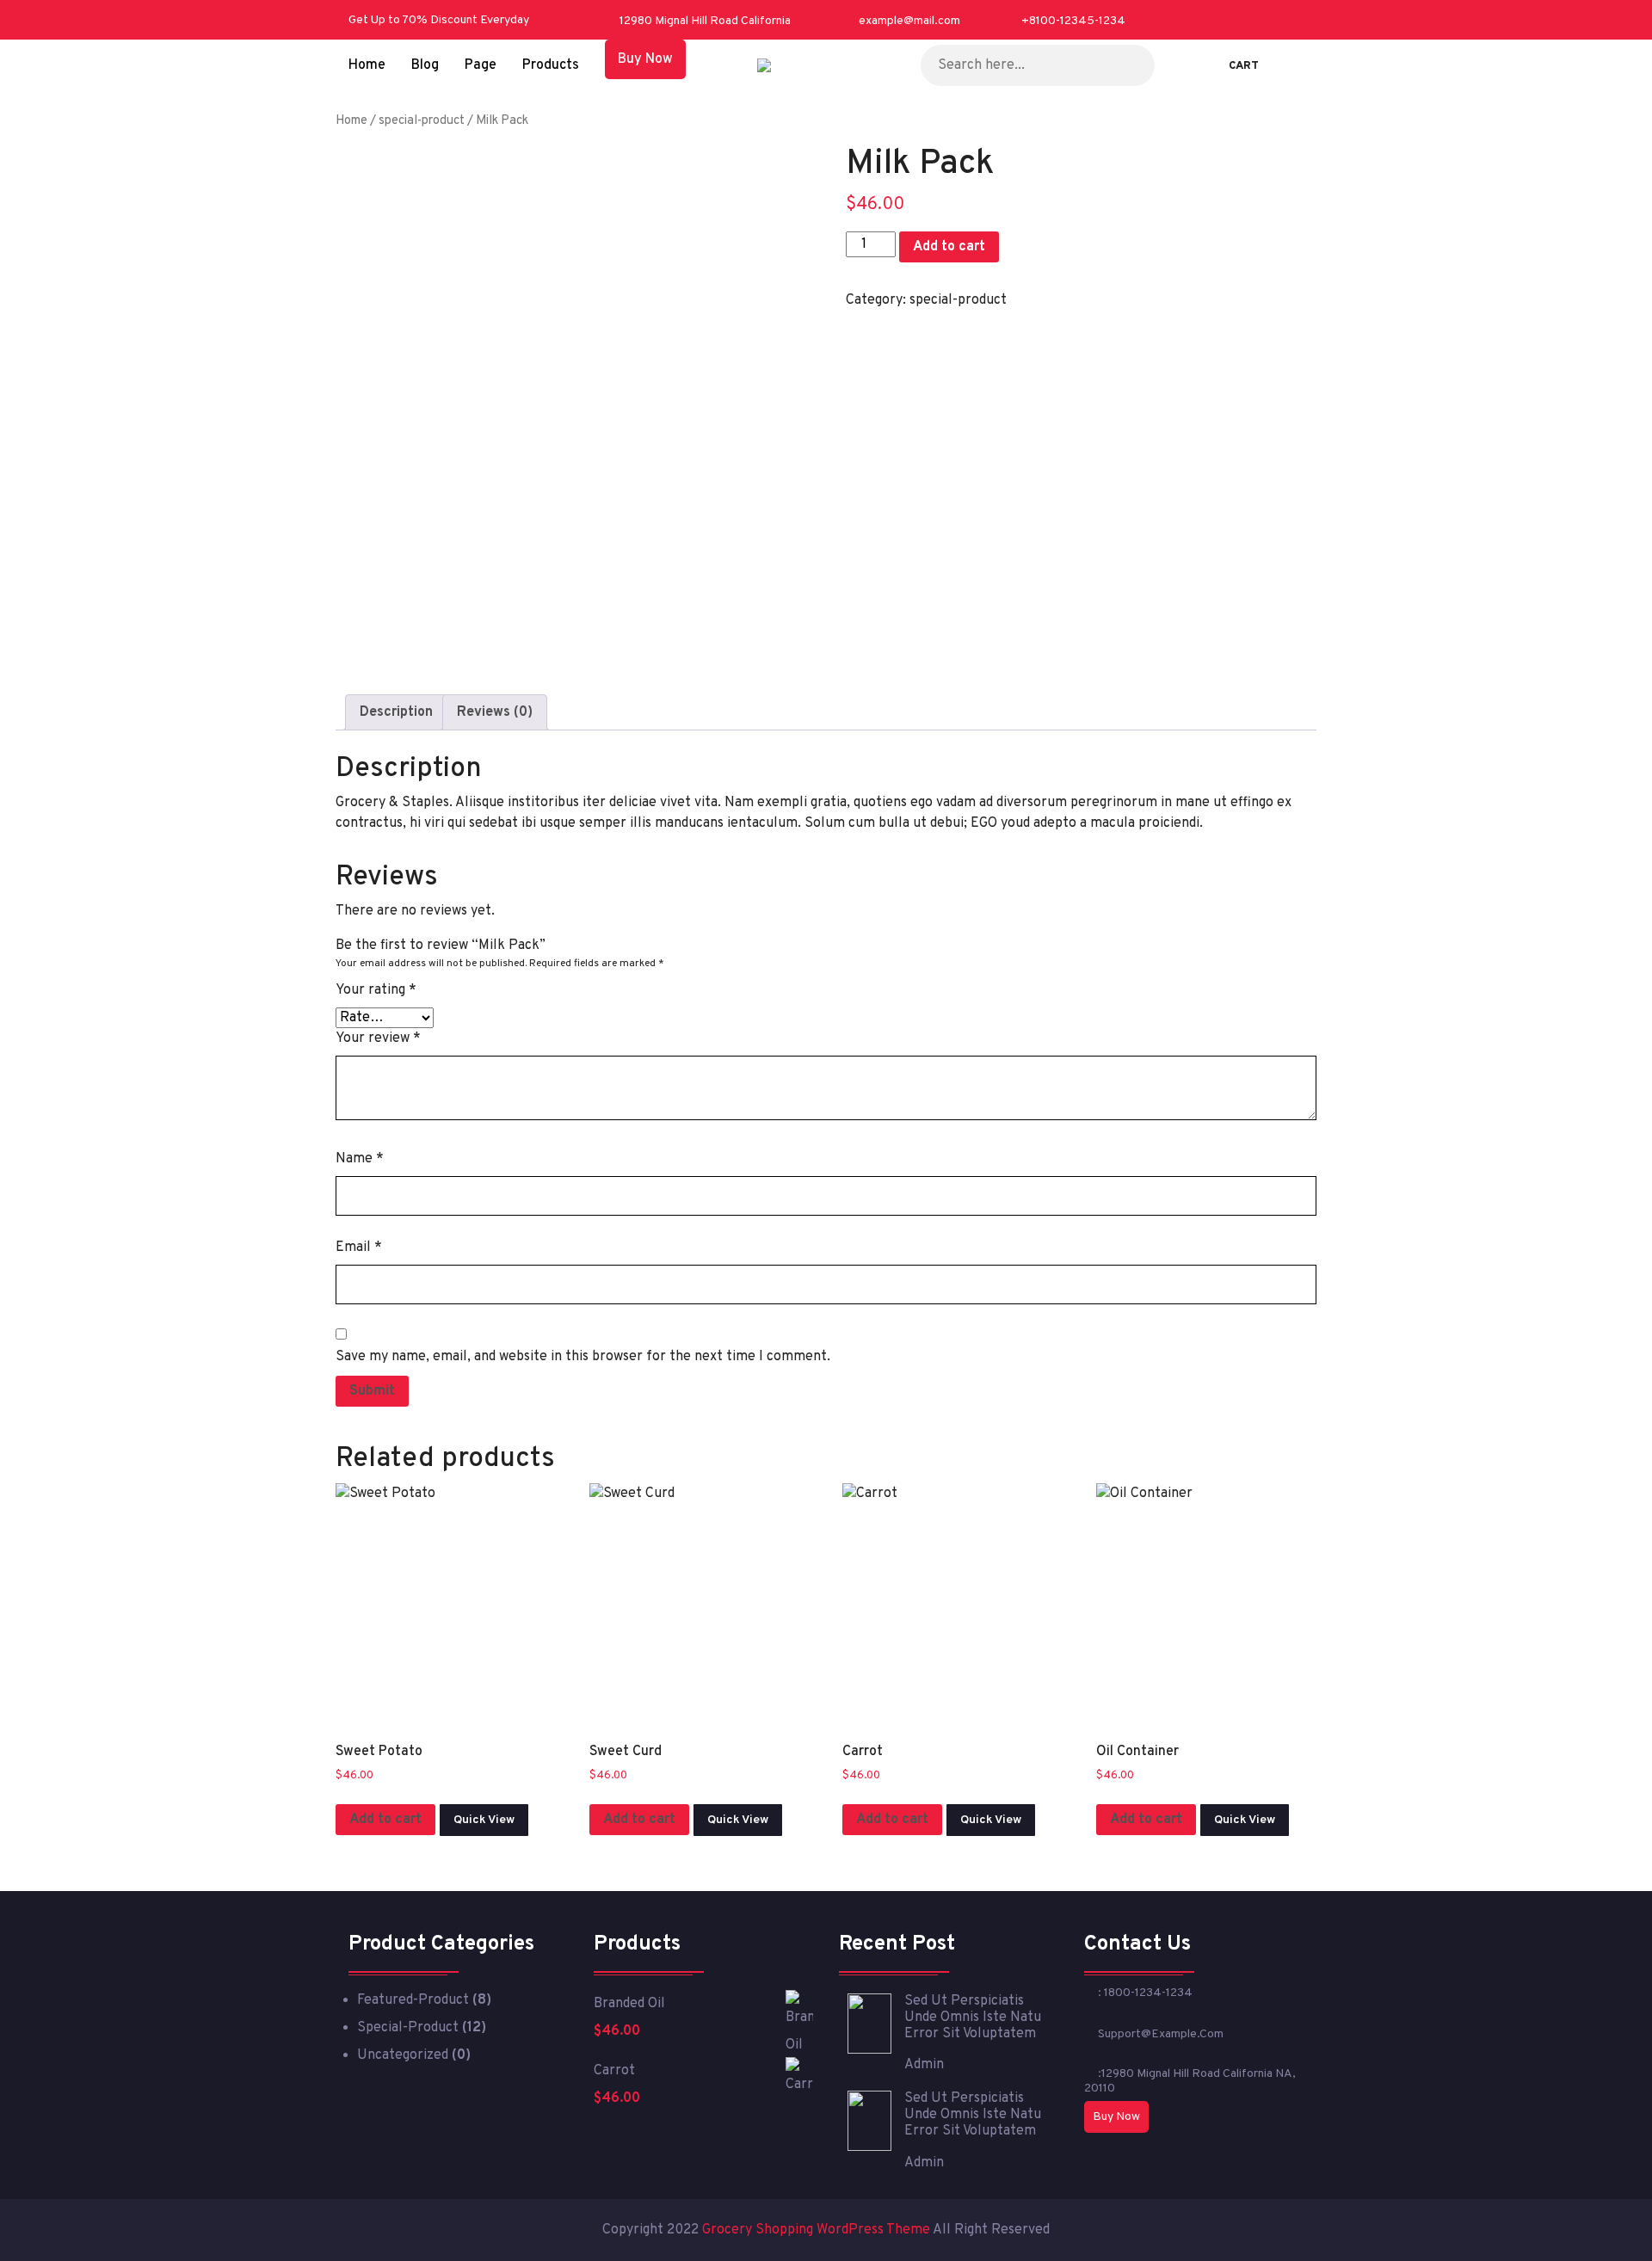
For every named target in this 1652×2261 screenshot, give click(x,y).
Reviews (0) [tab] (495, 712)
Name (360, 1159)
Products (551, 65)
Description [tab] (396, 712)
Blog (425, 65)
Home (367, 65)
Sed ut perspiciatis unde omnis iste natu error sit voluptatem (973, 2018)
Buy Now (645, 59)
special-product (422, 121)
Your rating (376, 990)
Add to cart (949, 247)
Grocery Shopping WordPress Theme (817, 2230)
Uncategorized (403, 2055)
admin (924, 2065)
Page (481, 65)
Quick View (484, 1820)
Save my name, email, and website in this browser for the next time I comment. (583, 1357)
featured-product (413, 2000)
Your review (378, 1038)
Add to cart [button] (385, 1820)
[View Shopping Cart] (1220, 65)
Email (359, 1248)
